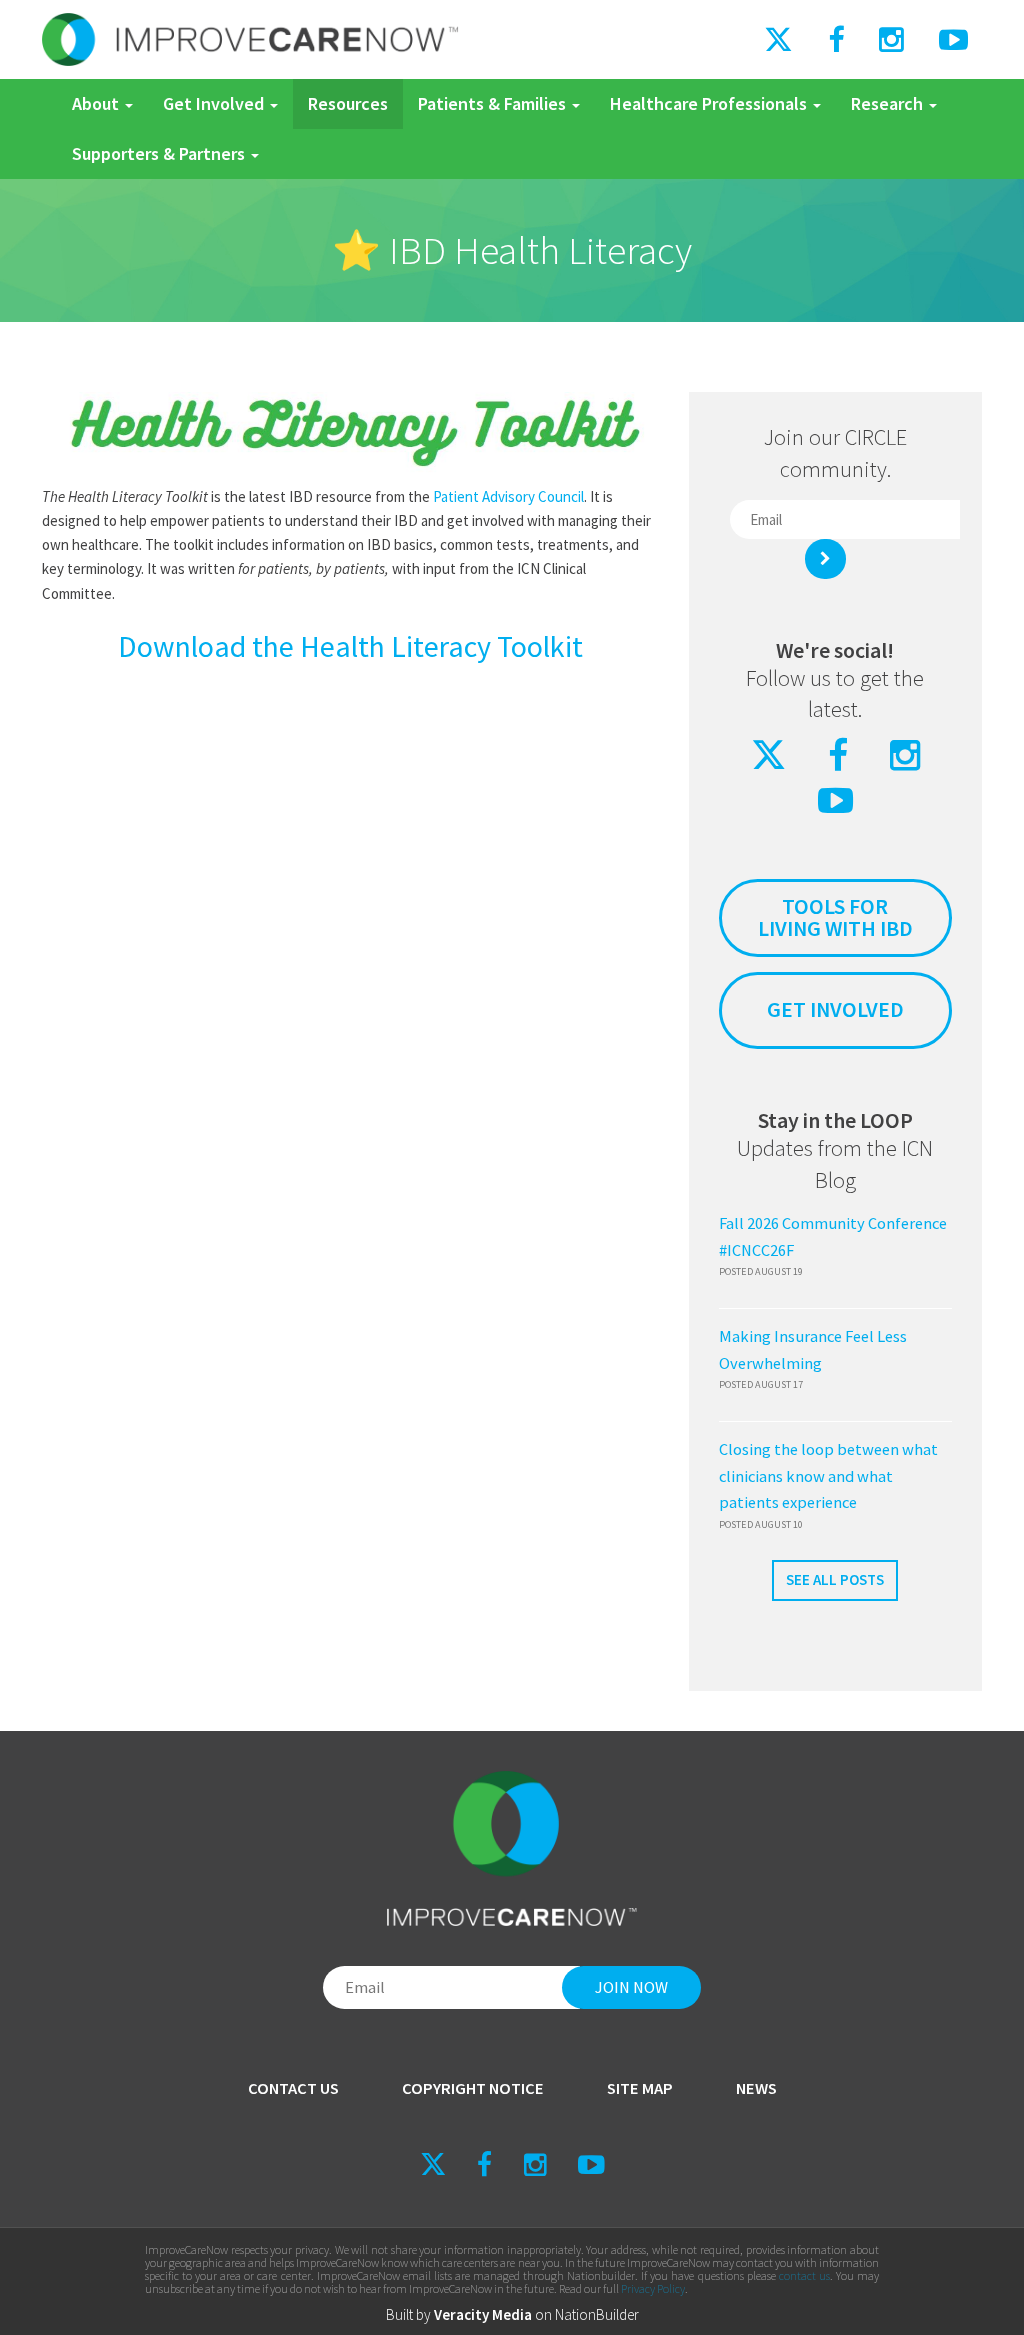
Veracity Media (483, 2314)
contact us (804, 2275)
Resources (348, 103)
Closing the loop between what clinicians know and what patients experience (828, 1476)
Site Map (640, 2088)
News (756, 2088)
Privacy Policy (653, 2288)
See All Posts (835, 1579)
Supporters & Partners (160, 153)
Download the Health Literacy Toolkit (350, 646)
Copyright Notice (473, 2088)
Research (889, 103)
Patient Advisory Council (508, 496)
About (97, 103)
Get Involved (215, 103)
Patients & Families (494, 103)
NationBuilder (597, 2314)
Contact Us (293, 2088)
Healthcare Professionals (710, 103)
